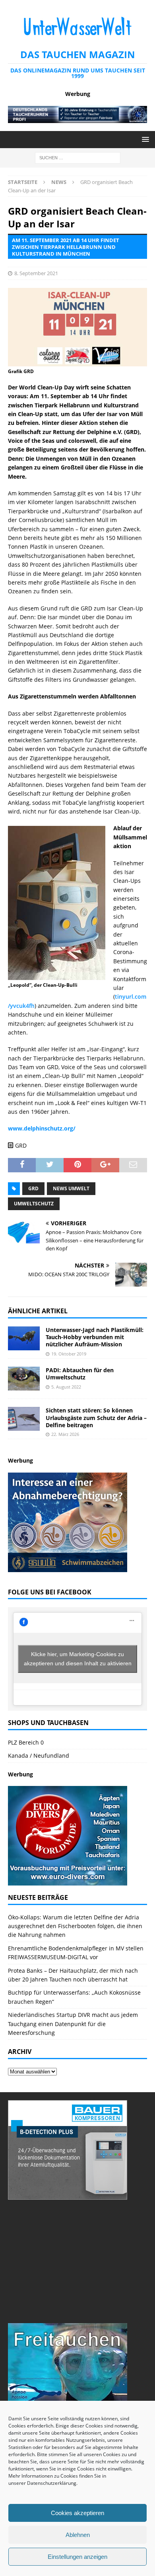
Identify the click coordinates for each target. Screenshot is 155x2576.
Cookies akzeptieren (77, 2513)
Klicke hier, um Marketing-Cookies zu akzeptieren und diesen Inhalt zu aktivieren (78, 1659)
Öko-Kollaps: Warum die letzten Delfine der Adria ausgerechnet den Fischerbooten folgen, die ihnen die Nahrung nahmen (75, 1926)
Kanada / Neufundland (39, 1755)
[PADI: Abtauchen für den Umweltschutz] (24, 1379)
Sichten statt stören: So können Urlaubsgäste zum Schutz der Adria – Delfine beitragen (96, 1417)
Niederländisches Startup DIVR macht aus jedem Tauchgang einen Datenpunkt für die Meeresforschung (73, 2024)
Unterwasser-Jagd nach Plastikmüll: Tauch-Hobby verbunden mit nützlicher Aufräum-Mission (95, 1337)
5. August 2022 (66, 1387)
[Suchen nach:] (78, 157)
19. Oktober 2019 (69, 1354)
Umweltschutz (34, 1204)
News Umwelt (71, 1188)
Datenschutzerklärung (52, 2483)
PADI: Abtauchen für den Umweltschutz (80, 1374)
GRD (33, 1188)
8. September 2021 (36, 273)
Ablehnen (78, 2535)
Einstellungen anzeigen (77, 2557)
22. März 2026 (65, 1434)
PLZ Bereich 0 (26, 1742)
